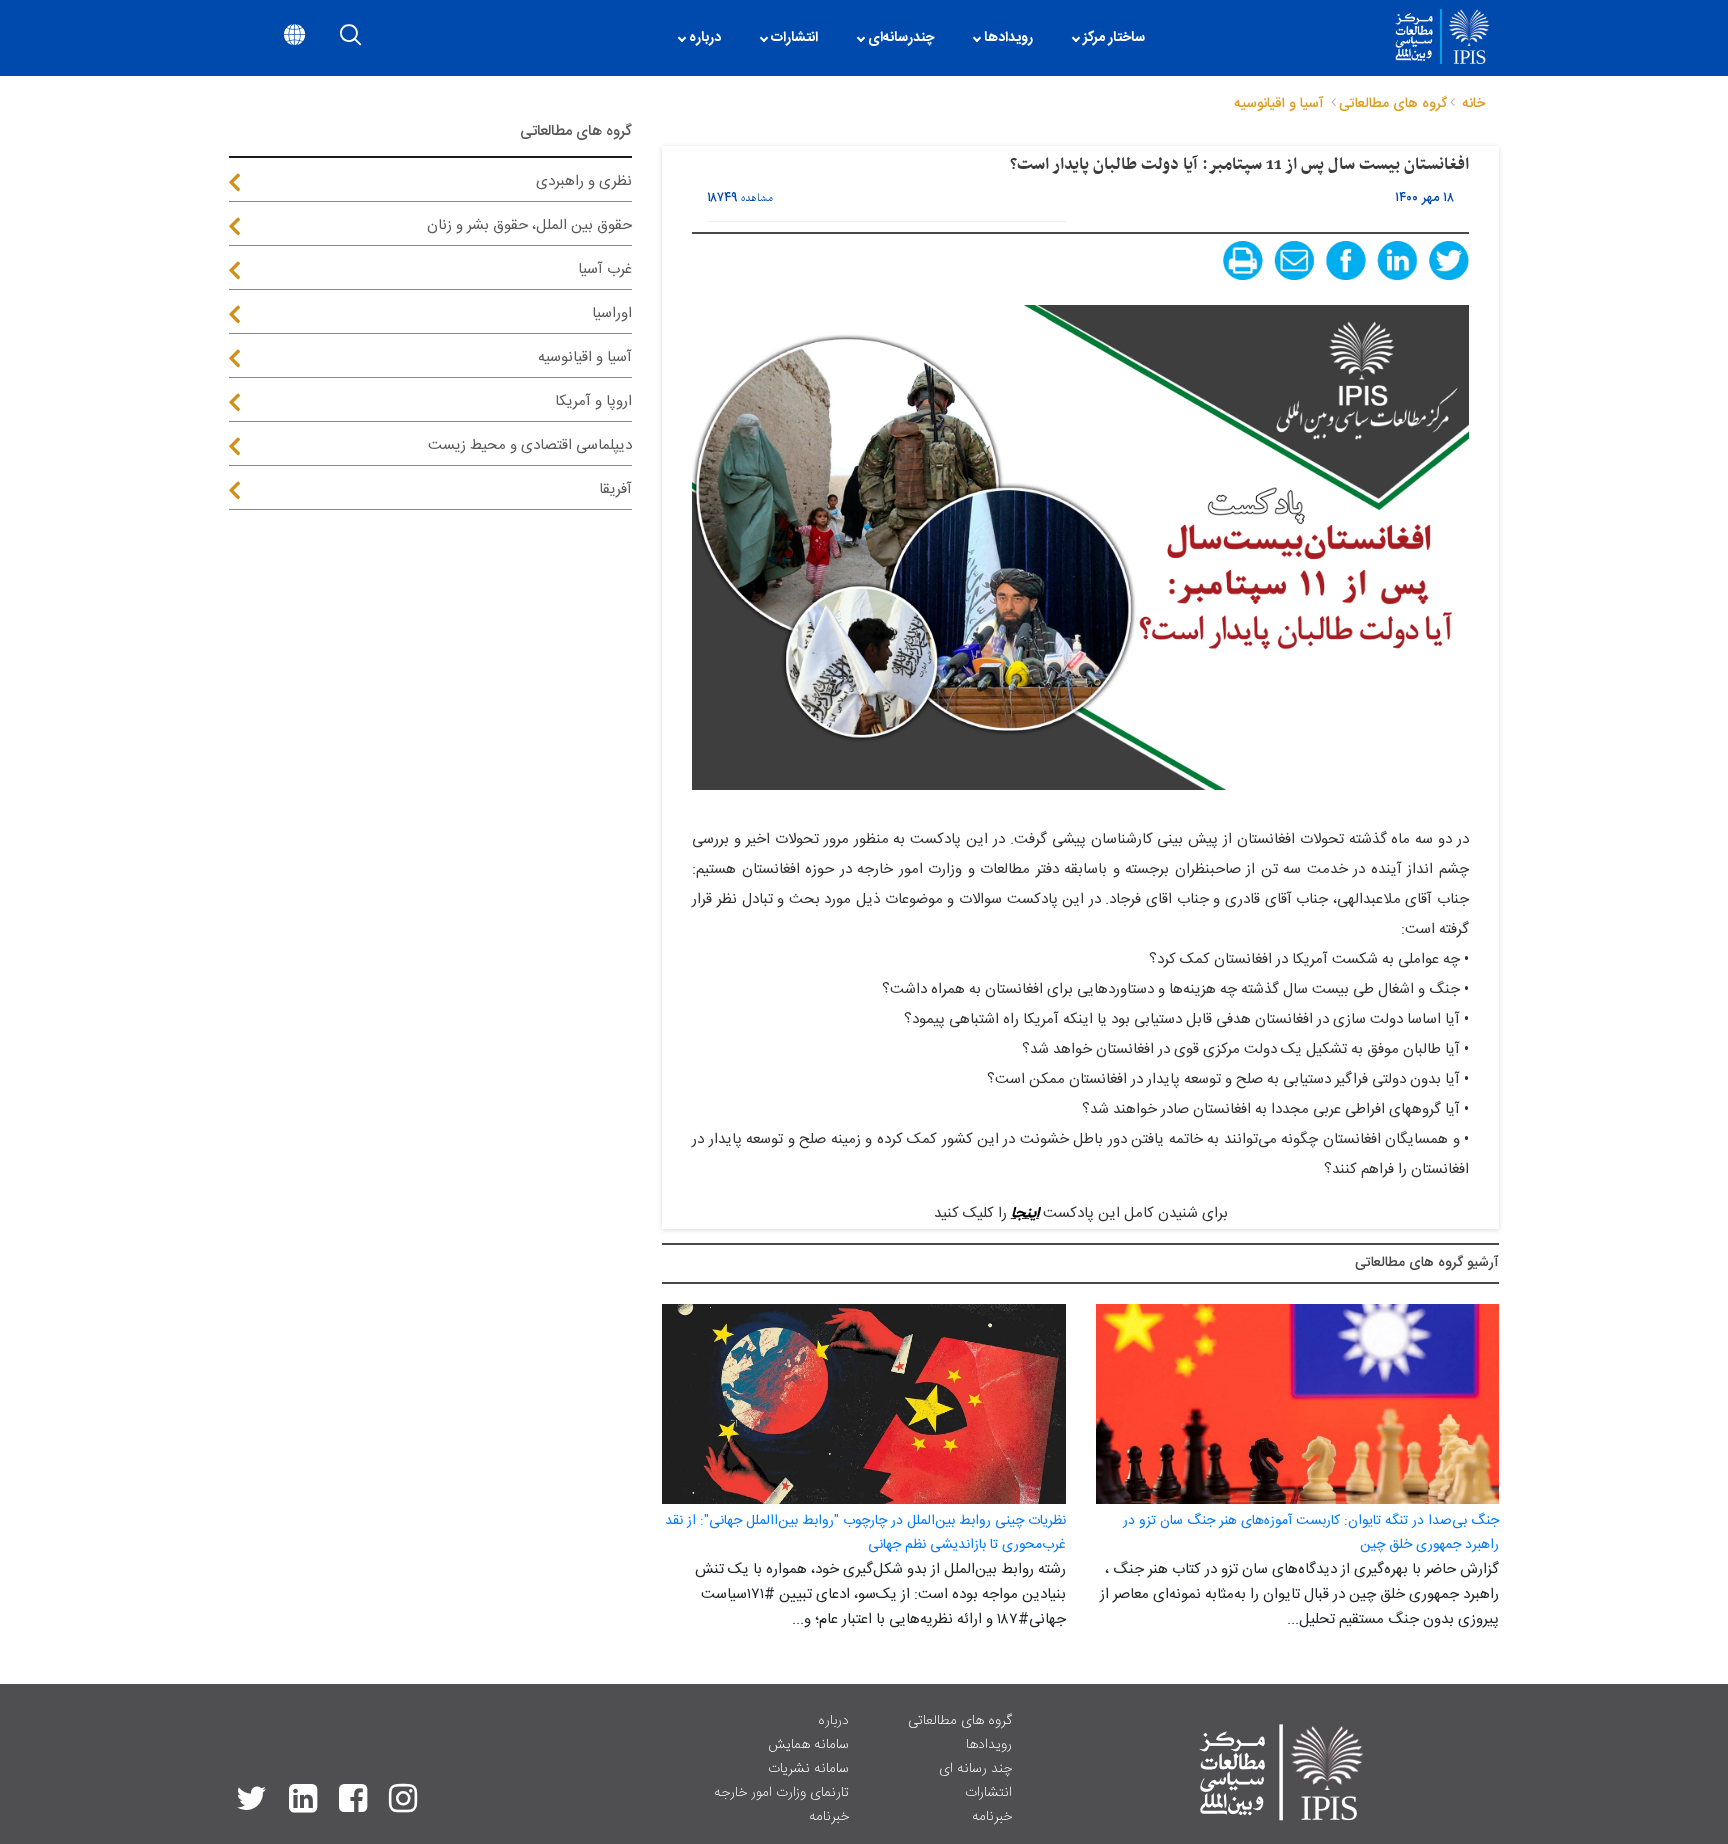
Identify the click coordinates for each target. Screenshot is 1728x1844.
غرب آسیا (605, 269)
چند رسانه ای (975, 1769)
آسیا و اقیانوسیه (585, 357)
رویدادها (989, 1745)
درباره (833, 1721)
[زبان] (294, 38)
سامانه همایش (808, 1745)
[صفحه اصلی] (1175, 38)
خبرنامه (992, 1817)
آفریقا (615, 489)
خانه (1473, 104)
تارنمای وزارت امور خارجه (781, 1793)
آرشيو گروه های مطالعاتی (1427, 1263)
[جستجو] (350, 38)
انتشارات (988, 1793)
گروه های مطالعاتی (960, 1721)
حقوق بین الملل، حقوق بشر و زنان (529, 225)
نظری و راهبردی (584, 181)
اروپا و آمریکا (593, 401)
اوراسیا (612, 313)
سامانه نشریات (808, 1769)
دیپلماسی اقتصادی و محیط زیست (530, 445)
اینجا (1025, 1213)
